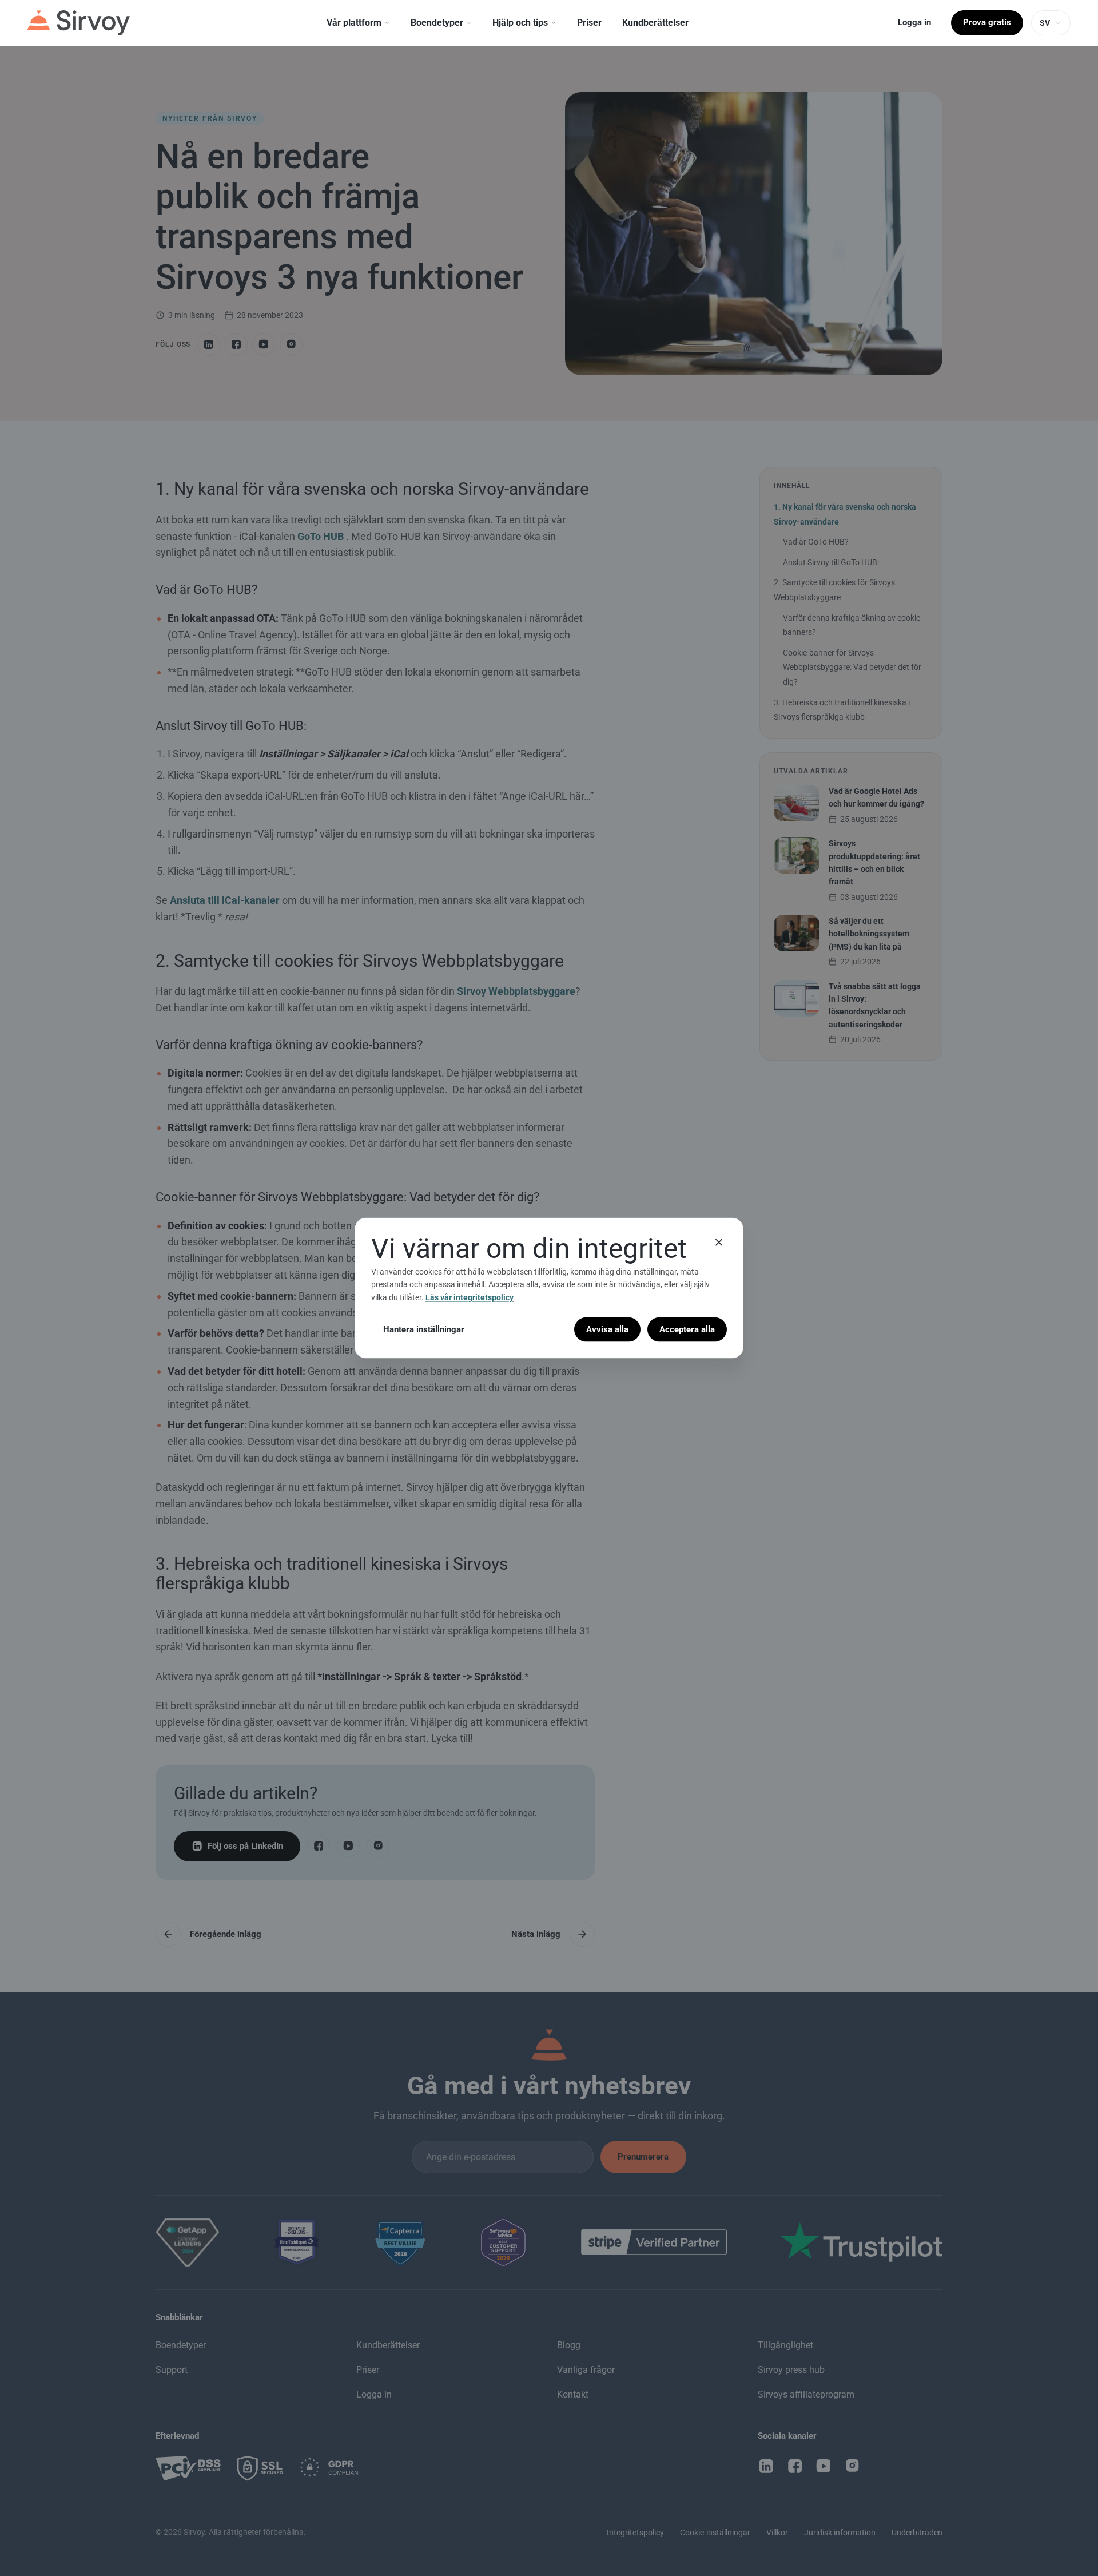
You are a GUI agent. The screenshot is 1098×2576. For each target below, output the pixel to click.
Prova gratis (987, 22)
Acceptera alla (687, 1329)
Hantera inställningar (424, 1329)
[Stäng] (719, 1242)
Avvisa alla (607, 1329)
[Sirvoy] (79, 23)
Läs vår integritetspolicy (470, 1297)
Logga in (914, 22)
